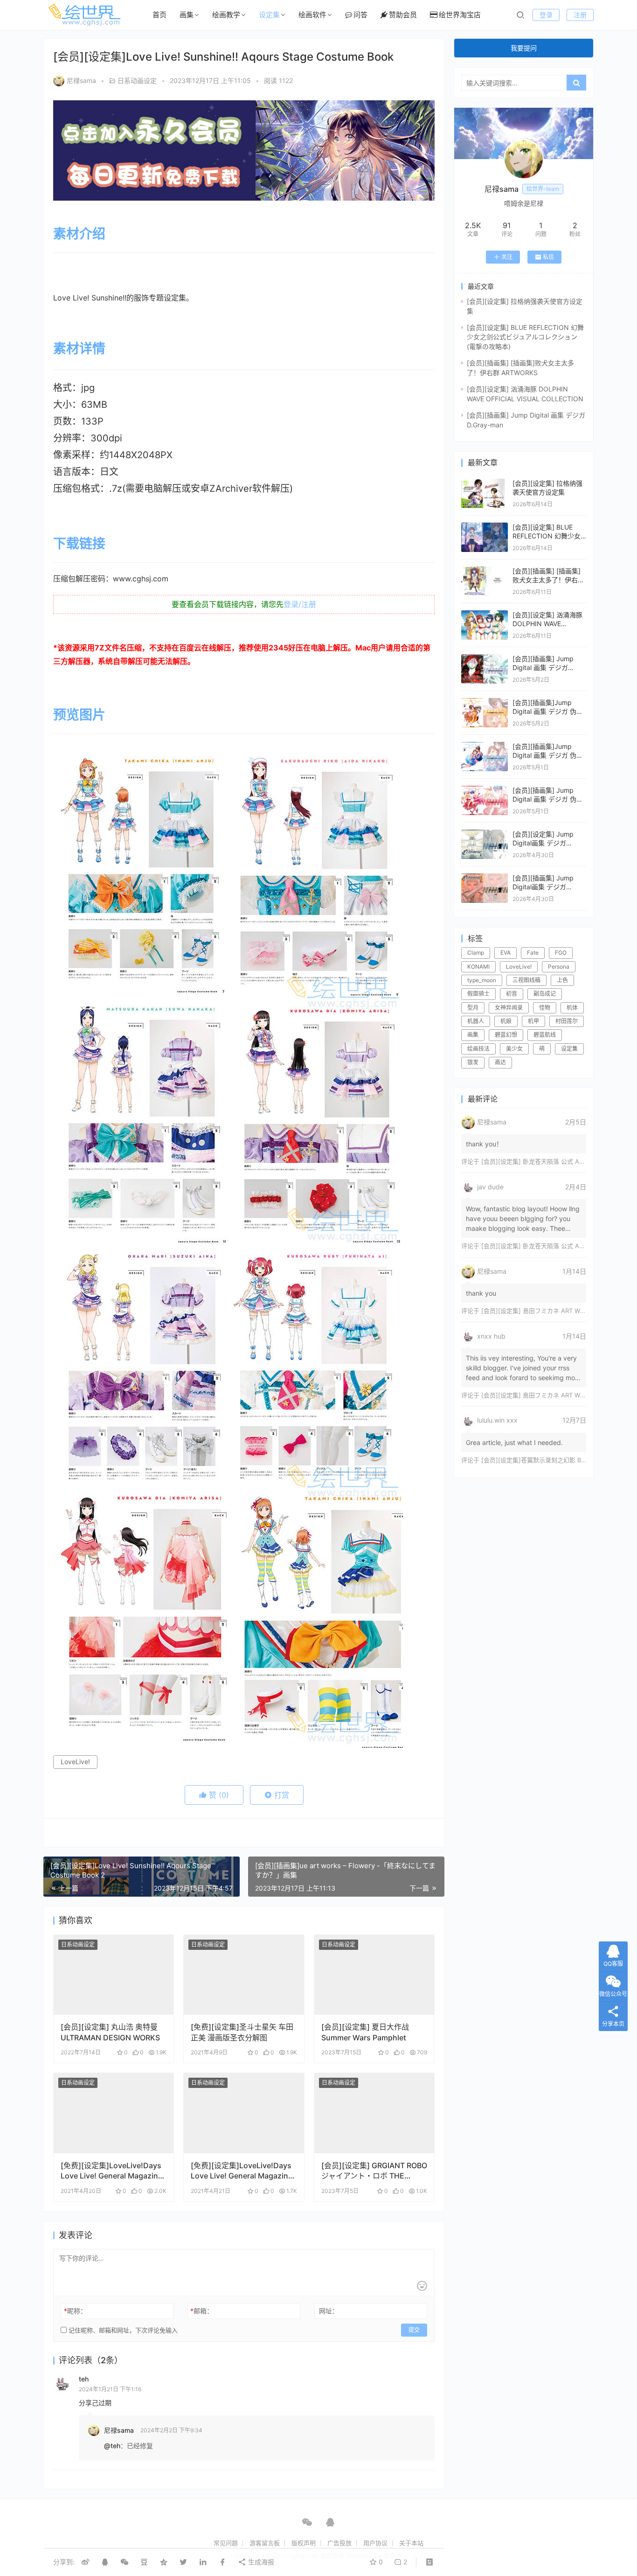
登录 (546, 15)
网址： (329, 2311)
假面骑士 (478, 994)
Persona (559, 967)
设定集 (269, 15)
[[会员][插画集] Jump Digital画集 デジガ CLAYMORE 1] (485, 878)
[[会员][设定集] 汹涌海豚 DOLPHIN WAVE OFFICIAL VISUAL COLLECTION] (485, 615)
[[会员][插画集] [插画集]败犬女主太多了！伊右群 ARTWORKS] (485, 571)
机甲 (533, 1021)
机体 (572, 1008)
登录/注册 (300, 604)
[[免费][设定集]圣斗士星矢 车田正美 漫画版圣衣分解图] (244, 1975)
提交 (414, 2330)
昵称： (75, 2311)
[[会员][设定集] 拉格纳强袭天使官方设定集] (485, 483)
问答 (360, 15)
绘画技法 (478, 1049)
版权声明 (304, 2543)
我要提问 (524, 48)
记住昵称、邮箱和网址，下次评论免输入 (122, 2330)
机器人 (476, 1021)
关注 (507, 257)
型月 (473, 1008)
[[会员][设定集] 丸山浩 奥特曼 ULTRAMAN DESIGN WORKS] (114, 1975)
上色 (562, 980)
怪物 (545, 1008)
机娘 (506, 1021)
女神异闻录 (509, 1008)
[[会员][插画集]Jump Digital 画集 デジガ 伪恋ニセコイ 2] (485, 746)
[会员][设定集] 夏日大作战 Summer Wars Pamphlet (365, 2032)
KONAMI (478, 967)
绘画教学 (226, 15)
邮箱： (202, 2311)
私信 (548, 257)
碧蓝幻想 (506, 1035)
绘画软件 (312, 15)
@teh (112, 2446)
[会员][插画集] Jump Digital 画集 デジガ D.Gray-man (543, 668)
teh (84, 2379)
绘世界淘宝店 (460, 15)
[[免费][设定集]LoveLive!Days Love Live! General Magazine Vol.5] (244, 2113)
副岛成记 (545, 994)
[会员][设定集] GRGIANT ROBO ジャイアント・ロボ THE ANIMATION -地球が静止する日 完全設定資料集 (374, 2171)
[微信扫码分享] (125, 2562)
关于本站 (411, 2543)
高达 (500, 1062)
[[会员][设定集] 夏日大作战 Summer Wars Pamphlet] (374, 1975)
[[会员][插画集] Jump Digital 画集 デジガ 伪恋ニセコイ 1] (485, 790)
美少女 (514, 1049)
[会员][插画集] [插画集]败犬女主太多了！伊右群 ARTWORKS (548, 580)
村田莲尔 (567, 1021)
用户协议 (375, 2543)
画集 (187, 15)
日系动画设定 (137, 80)
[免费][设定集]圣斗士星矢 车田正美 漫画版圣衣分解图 (242, 2032)
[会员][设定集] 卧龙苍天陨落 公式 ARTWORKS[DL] (551, 1161)
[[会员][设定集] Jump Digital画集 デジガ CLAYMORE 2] (485, 834)
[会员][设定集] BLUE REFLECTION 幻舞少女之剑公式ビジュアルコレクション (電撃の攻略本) (525, 337)
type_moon (482, 980)
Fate (533, 953)
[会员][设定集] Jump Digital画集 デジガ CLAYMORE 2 (543, 843)
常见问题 (226, 2543)
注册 (580, 15)
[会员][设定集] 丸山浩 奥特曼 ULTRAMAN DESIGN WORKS (110, 2032)
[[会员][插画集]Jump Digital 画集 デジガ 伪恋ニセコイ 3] (485, 702)
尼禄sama (81, 80)
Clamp (476, 953)
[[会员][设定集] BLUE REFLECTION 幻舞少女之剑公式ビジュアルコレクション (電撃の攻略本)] (485, 527)
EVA (505, 953)
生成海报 (260, 2562)
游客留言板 (265, 2543)
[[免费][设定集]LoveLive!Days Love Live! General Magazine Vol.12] (114, 2113)
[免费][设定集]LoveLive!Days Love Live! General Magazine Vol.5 (242, 2171)
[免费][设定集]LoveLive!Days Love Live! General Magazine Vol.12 (111, 2171)
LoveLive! (75, 1762)
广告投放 (339, 2543)
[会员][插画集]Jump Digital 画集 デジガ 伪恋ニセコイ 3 (548, 712)
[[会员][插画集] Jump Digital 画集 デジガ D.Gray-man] (485, 659)
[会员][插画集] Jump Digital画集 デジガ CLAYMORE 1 (543, 887)
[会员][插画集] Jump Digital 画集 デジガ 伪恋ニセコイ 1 (548, 799)
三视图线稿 (526, 980)
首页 (159, 15)
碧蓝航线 (545, 1035)
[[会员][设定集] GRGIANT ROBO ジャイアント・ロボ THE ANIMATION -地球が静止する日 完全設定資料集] (374, 2113)
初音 (512, 994)
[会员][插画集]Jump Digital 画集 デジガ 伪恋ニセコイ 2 (548, 755)
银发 (473, 1062)
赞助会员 (403, 15)
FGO (561, 953)
